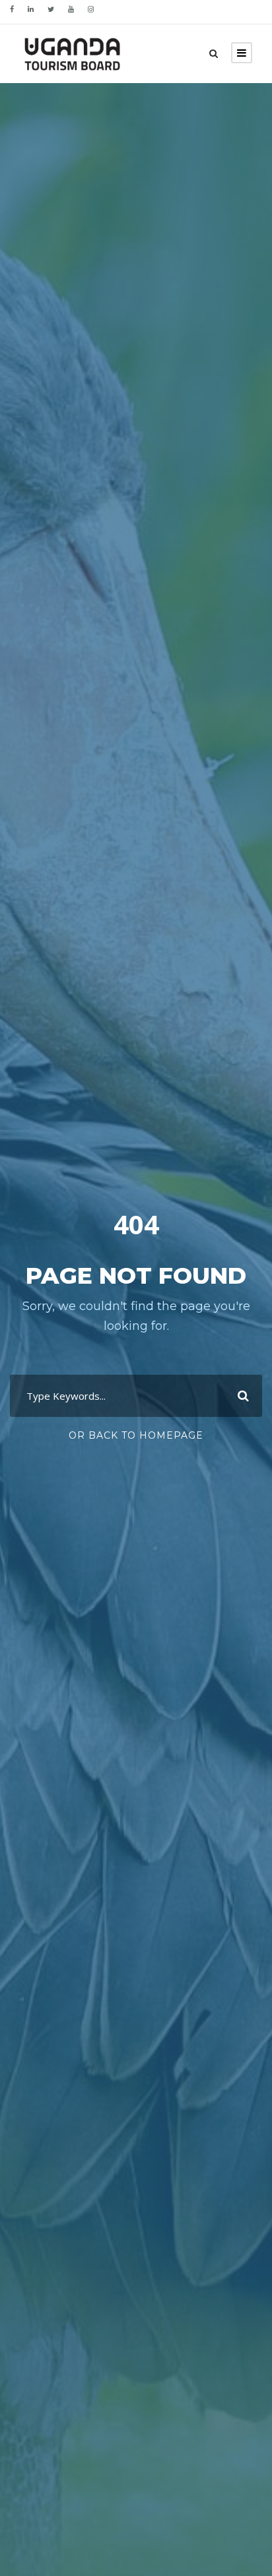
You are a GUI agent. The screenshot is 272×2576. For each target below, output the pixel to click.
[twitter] (51, 9)
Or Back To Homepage (136, 1435)
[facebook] (12, 9)
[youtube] (71, 9)
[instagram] (91, 9)
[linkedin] (31, 9)
